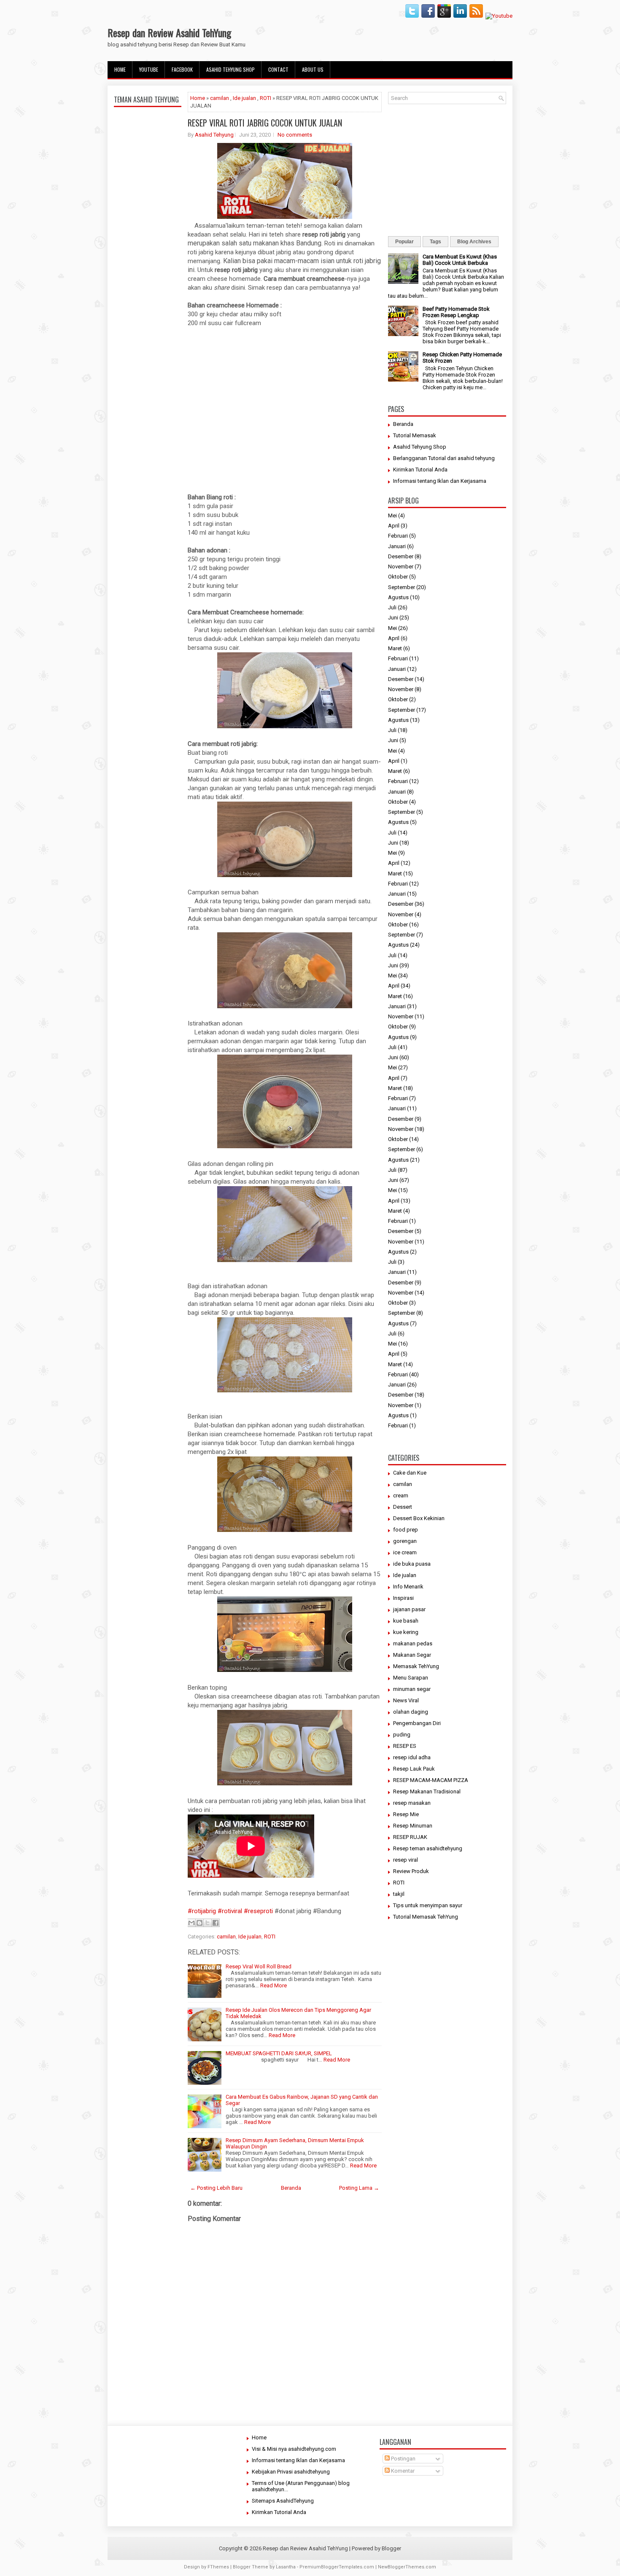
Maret (395, 648)
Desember (401, 556)
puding (402, 1735)
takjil (399, 1894)
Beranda (291, 2188)
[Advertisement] (148, 309)
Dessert (403, 1507)
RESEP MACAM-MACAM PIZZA (431, 1780)
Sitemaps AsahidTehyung (283, 2501)
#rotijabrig (202, 1911)
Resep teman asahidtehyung (428, 1848)
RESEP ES (405, 1746)
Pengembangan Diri (417, 1723)
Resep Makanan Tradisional (427, 1791)
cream (401, 1495)
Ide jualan (244, 98)
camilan (220, 98)
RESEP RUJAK (410, 1837)
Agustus (398, 597)
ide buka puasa (412, 1564)
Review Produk (411, 1871)
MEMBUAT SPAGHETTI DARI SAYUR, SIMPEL (279, 2053)
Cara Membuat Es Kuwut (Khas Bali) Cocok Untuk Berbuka (460, 260)
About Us (313, 69)
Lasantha (286, 2567)
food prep (406, 1530)
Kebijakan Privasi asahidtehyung (291, 2472)
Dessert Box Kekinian (419, 1518)
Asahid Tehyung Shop (230, 69)
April (394, 526)
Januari (397, 546)
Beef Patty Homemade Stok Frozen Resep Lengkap (456, 312)
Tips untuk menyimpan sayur (428, 1905)
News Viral (406, 1700)
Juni (393, 618)
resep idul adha (412, 1757)
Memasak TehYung (416, 1666)
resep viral (406, 1860)
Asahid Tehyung (214, 135)
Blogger (391, 2548)
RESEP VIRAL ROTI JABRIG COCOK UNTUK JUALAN (265, 123)
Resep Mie (406, 1814)
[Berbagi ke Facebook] (216, 1923)
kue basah (406, 1621)
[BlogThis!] (199, 1923)
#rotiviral (229, 1911)
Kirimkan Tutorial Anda (420, 470)
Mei (392, 515)
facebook (182, 69)
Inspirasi (403, 1598)
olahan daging (411, 1712)
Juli (392, 607)
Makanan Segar (412, 1655)
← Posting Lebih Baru (216, 2188)
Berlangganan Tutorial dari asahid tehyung (444, 458)
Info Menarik (408, 1587)
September (402, 587)
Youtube (149, 69)
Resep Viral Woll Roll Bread (259, 1966)
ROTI (266, 98)
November (401, 567)
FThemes (218, 2567)
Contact (278, 69)
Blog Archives (474, 242)
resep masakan (412, 1803)
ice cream (405, 1552)
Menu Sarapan (411, 1678)
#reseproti (258, 1911)
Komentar (402, 2471)
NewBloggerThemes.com (407, 2567)
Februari (398, 536)
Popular (404, 242)
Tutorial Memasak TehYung (426, 1917)
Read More (274, 1985)
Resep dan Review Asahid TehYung (169, 32)
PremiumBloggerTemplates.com (337, 2567)
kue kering (406, 1632)
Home (120, 69)
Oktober (398, 577)
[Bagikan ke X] (208, 1923)
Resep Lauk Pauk (414, 1769)
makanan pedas (413, 1643)
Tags (435, 242)
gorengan (405, 1541)
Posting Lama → (359, 2188)
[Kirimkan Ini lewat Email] (191, 1923)
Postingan (403, 2459)
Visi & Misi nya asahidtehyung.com (294, 2449)
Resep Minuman (413, 1826)
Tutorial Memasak (415, 435)
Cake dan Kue (410, 1473)
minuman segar (412, 1689)
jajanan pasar (409, 1609)
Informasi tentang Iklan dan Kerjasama (440, 481)
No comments (295, 135)
